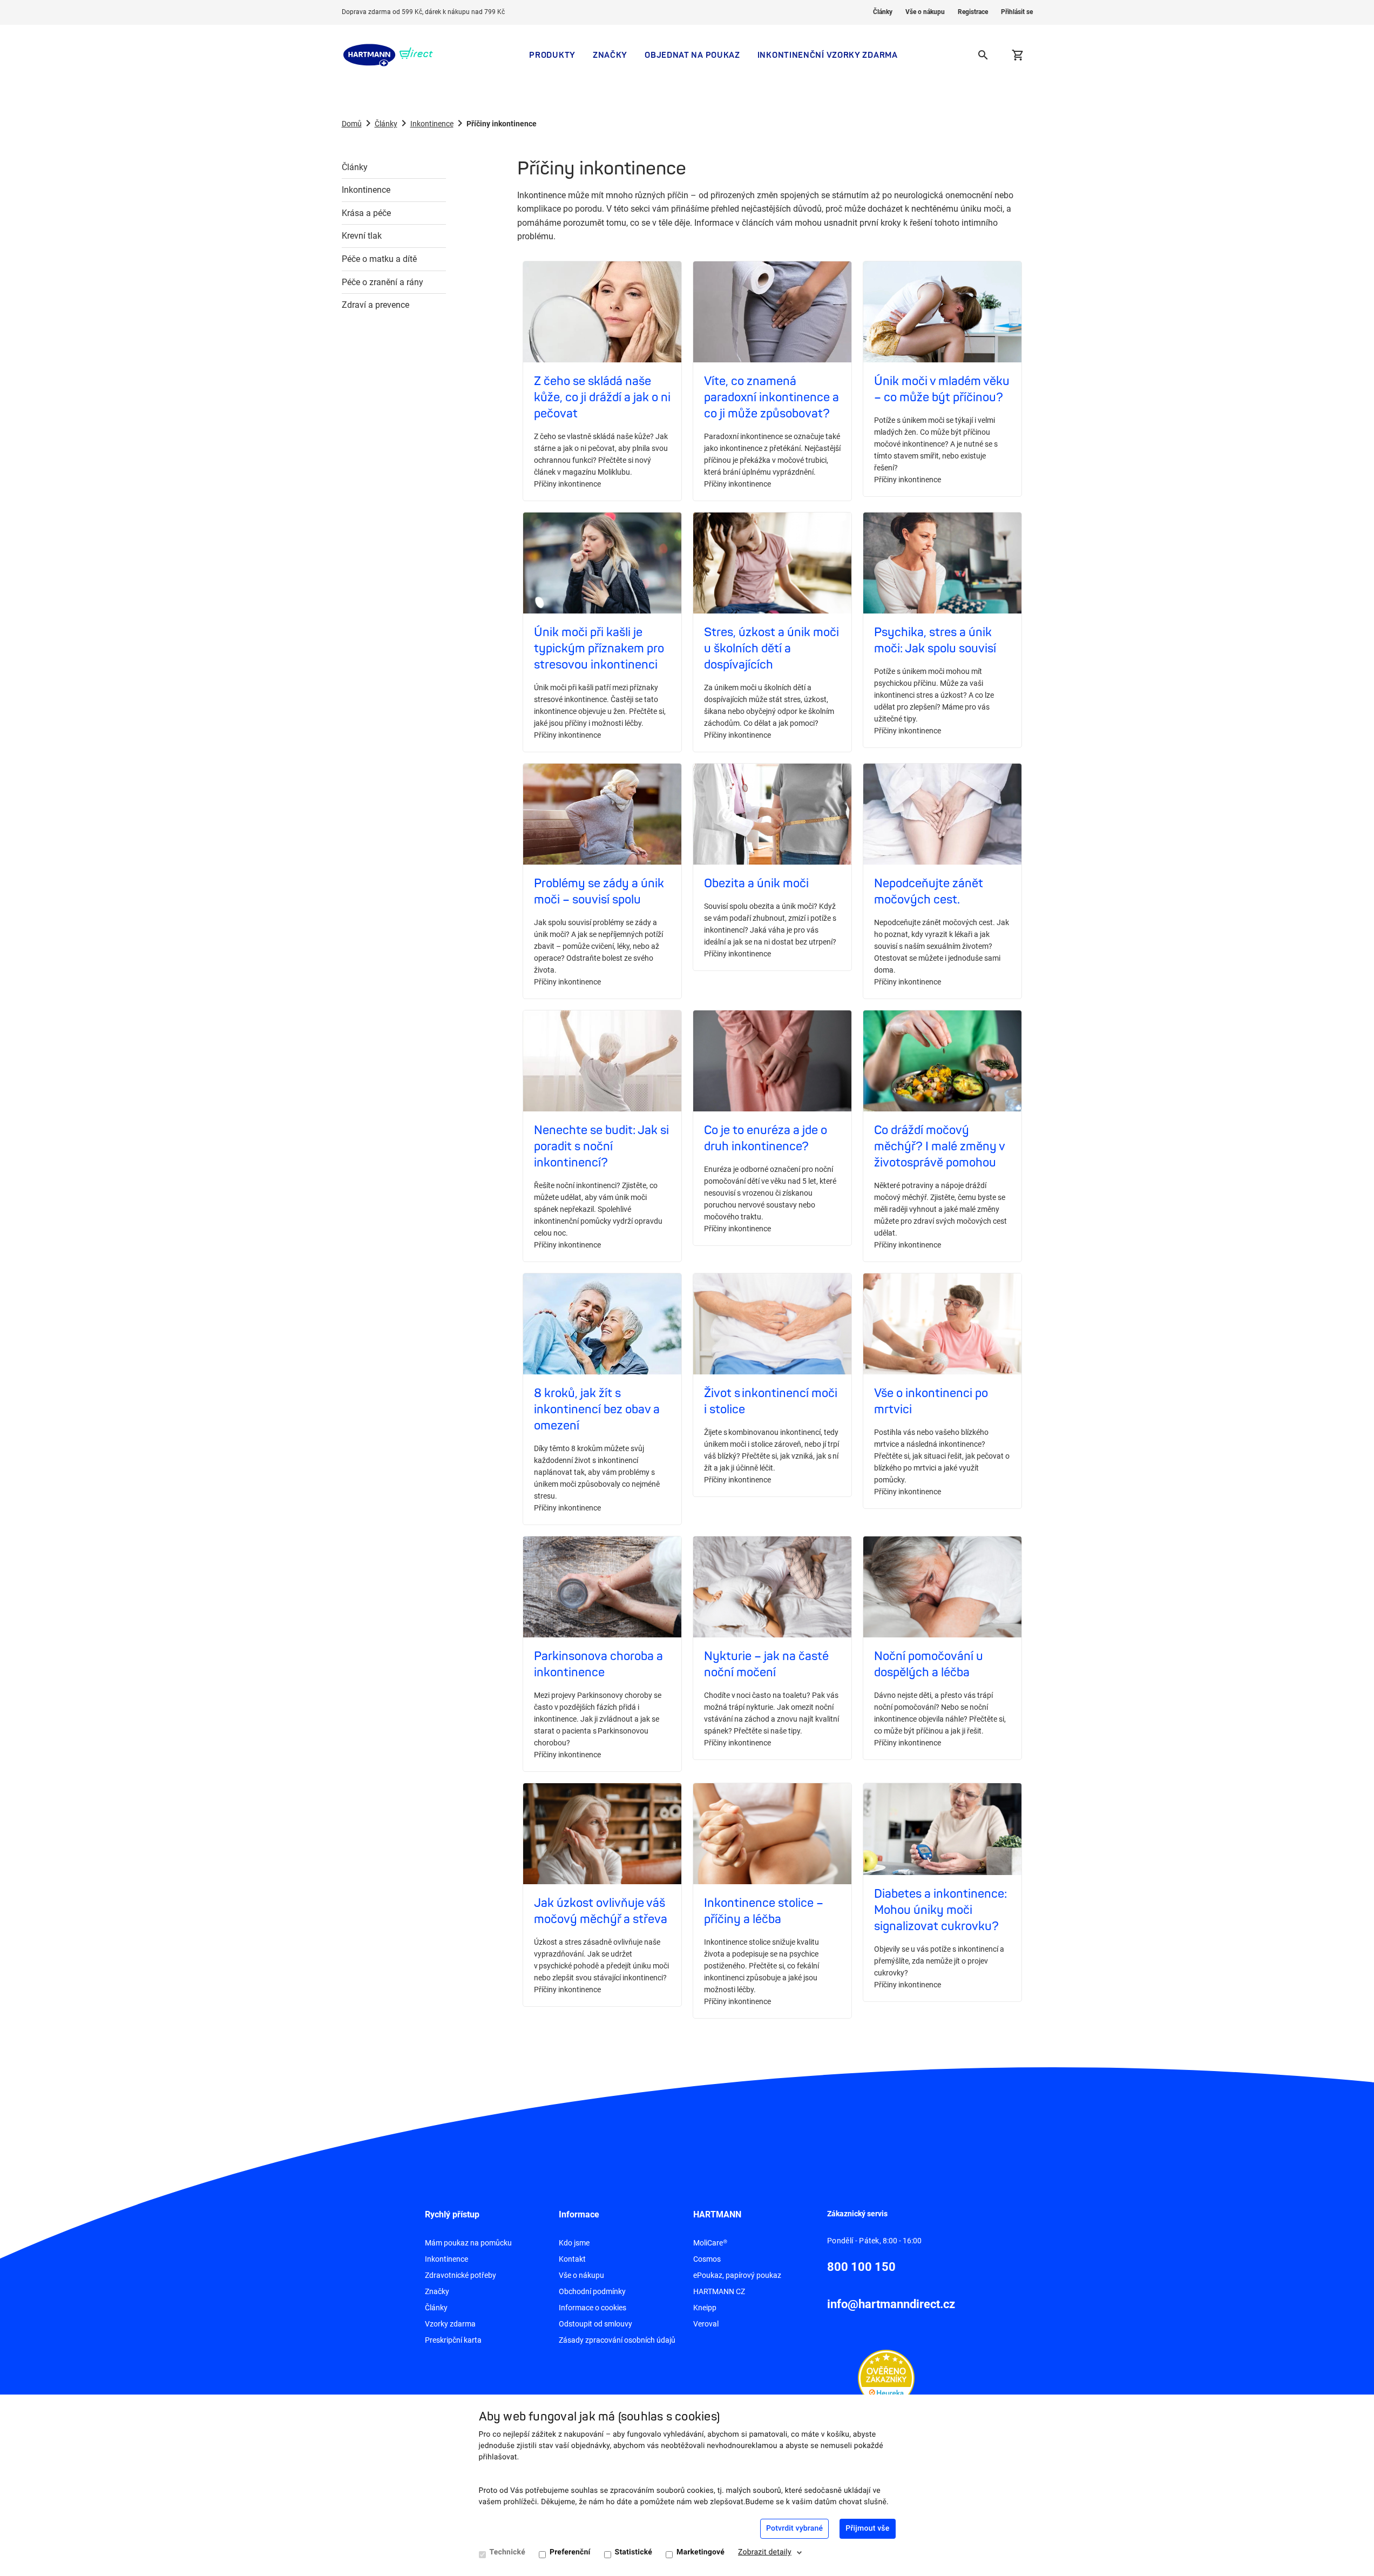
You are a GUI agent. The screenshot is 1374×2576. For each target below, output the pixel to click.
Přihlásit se (1017, 12)
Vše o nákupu (925, 12)
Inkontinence (432, 124)
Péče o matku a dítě (379, 259)
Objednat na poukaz (692, 55)
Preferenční (570, 2552)
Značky (610, 55)
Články (883, 12)
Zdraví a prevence (375, 305)
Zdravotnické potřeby (461, 2275)
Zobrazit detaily (765, 2552)
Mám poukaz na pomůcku (468, 2243)
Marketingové (700, 2552)
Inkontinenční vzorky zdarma (828, 55)
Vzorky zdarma (450, 2324)
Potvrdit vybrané (794, 2528)
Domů (352, 124)
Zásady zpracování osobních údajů (617, 2340)
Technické (507, 2552)
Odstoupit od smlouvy (595, 2324)
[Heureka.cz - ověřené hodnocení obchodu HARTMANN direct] (886, 2377)
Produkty (552, 55)
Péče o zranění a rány (383, 282)
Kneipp (705, 2308)
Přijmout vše (867, 2528)
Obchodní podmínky (592, 2291)
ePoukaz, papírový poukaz (737, 2275)
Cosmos (707, 2259)
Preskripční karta (453, 2340)
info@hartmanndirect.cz (891, 2304)
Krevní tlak (362, 236)
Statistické (634, 2552)
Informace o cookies (593, 2308)
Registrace (973, 12)
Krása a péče (366, 213)
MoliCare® (710, 2243)
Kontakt (572, 2259)
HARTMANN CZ (719, 2291)
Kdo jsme (574, 2243)
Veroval (706, 2324)
